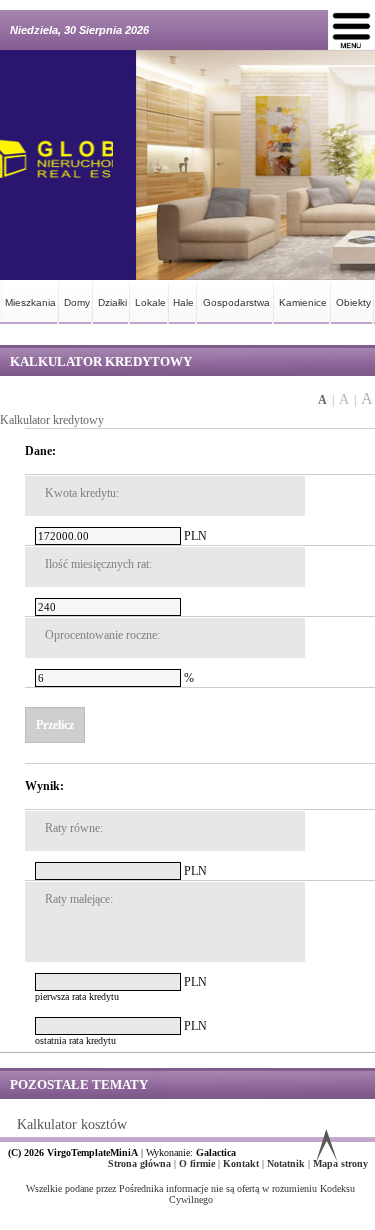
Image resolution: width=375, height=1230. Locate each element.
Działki (112, 302)
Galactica (216, 1152)
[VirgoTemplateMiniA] (56, 165)
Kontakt (242, 1163)
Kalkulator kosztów (72, 1124)
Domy (77, 302)
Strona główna (141, 1163)
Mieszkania (30, 302)
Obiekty (353, 302)
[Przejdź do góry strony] (326, 1149)
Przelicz (55, 725)
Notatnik (287, 1163)
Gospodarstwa (236, 302)
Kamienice (303, 302)
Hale (183, 302)
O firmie (198, 1163)
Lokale (150, 302)
